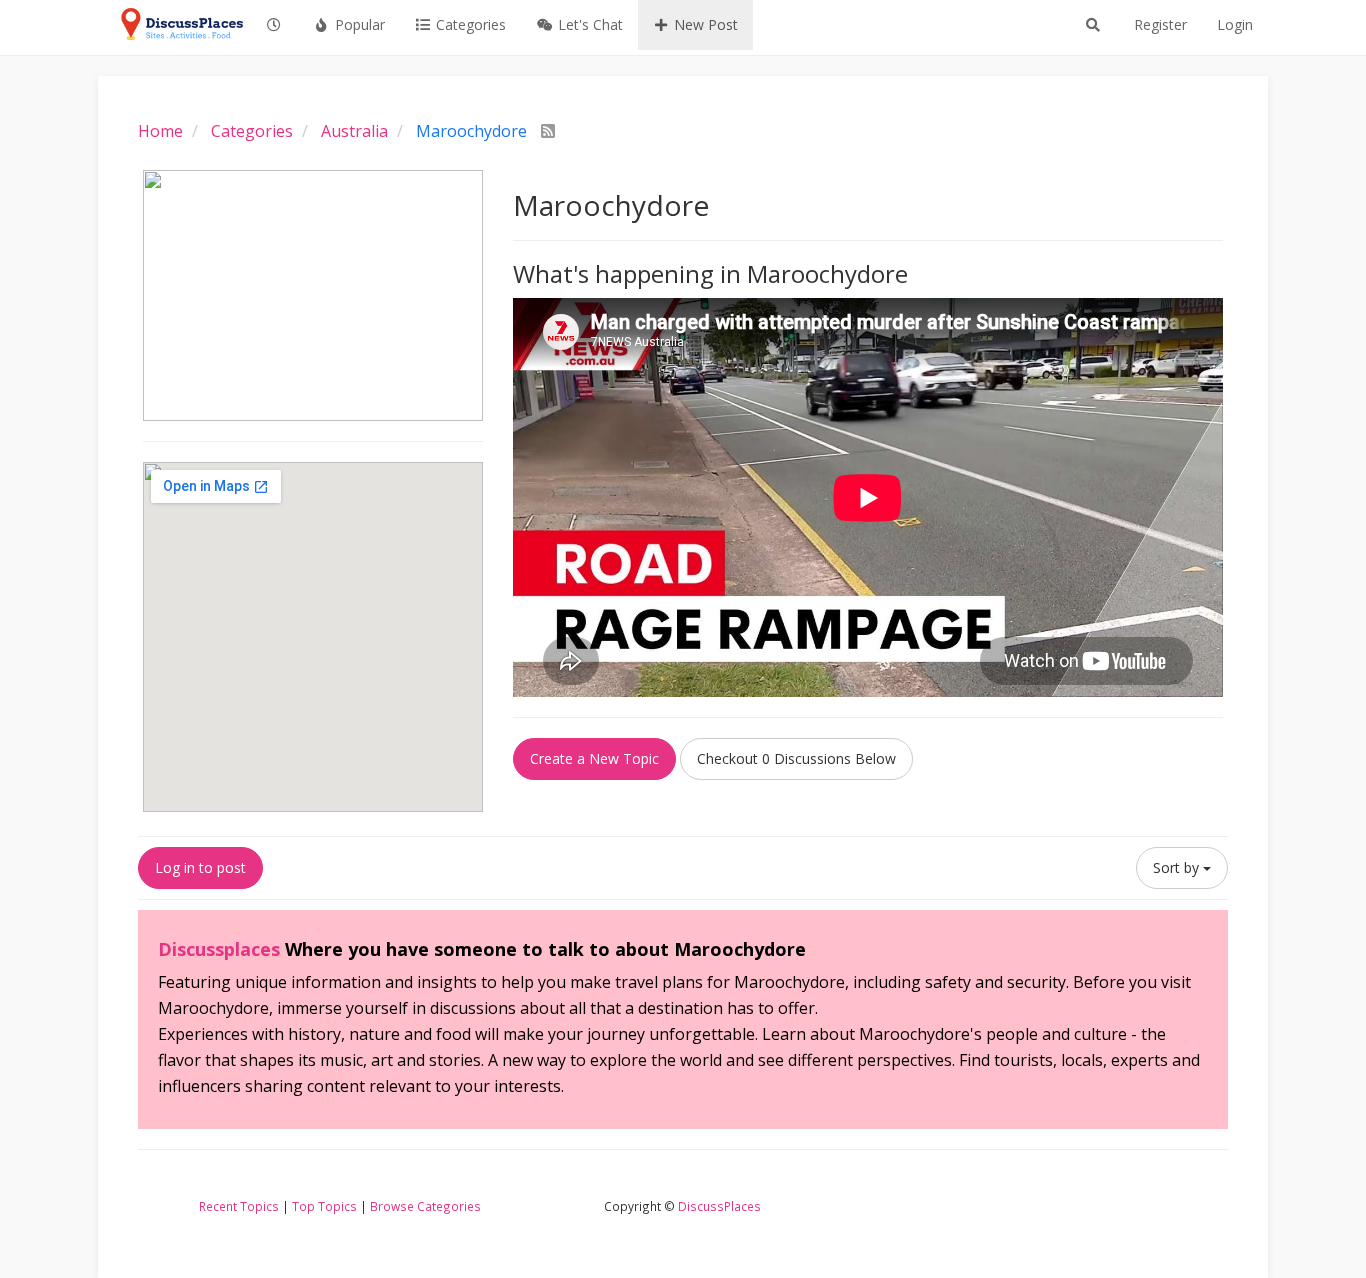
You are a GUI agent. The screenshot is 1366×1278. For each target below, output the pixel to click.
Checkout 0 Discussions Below (796, 758)
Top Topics (324, 1206)
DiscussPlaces (719, 1206)
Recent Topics (239, 1206)
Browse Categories (425, 1206)
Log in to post (200, 867)
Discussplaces (219, 949)
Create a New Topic (594, 758)
